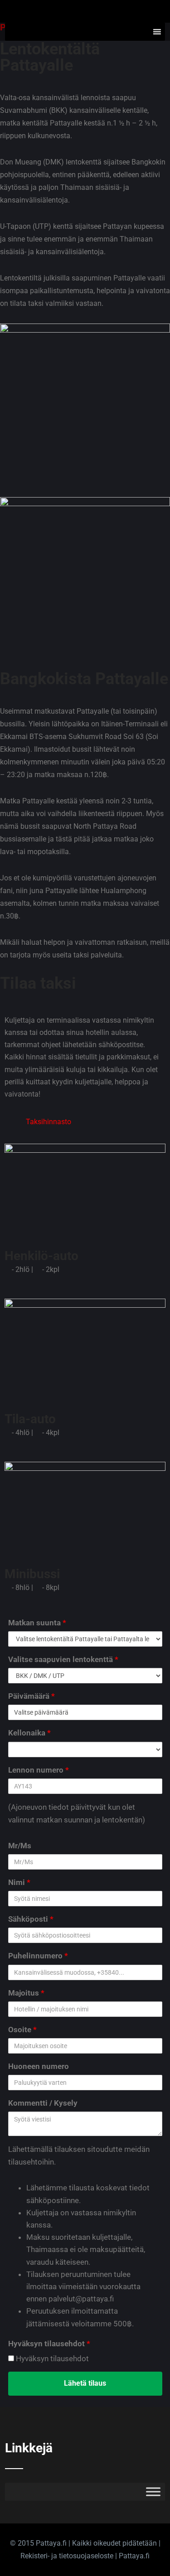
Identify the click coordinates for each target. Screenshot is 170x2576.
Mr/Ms (20, 1846)
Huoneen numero (39, 2066)
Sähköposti (31, 1919)
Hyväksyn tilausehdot (49, 2344)
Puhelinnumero (38, 1956)
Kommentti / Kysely (43, 2103)
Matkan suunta (37, 1623)
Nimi (19, 1882)
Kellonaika (29, 1733)
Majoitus (26, 1993)
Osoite (22, 2030)
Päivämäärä (32, 1696)
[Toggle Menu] (153, 2491)
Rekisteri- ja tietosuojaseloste (67, 2556)
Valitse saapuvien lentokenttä (63, 1659)
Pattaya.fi (134, 2556)
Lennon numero (39, 1770)
